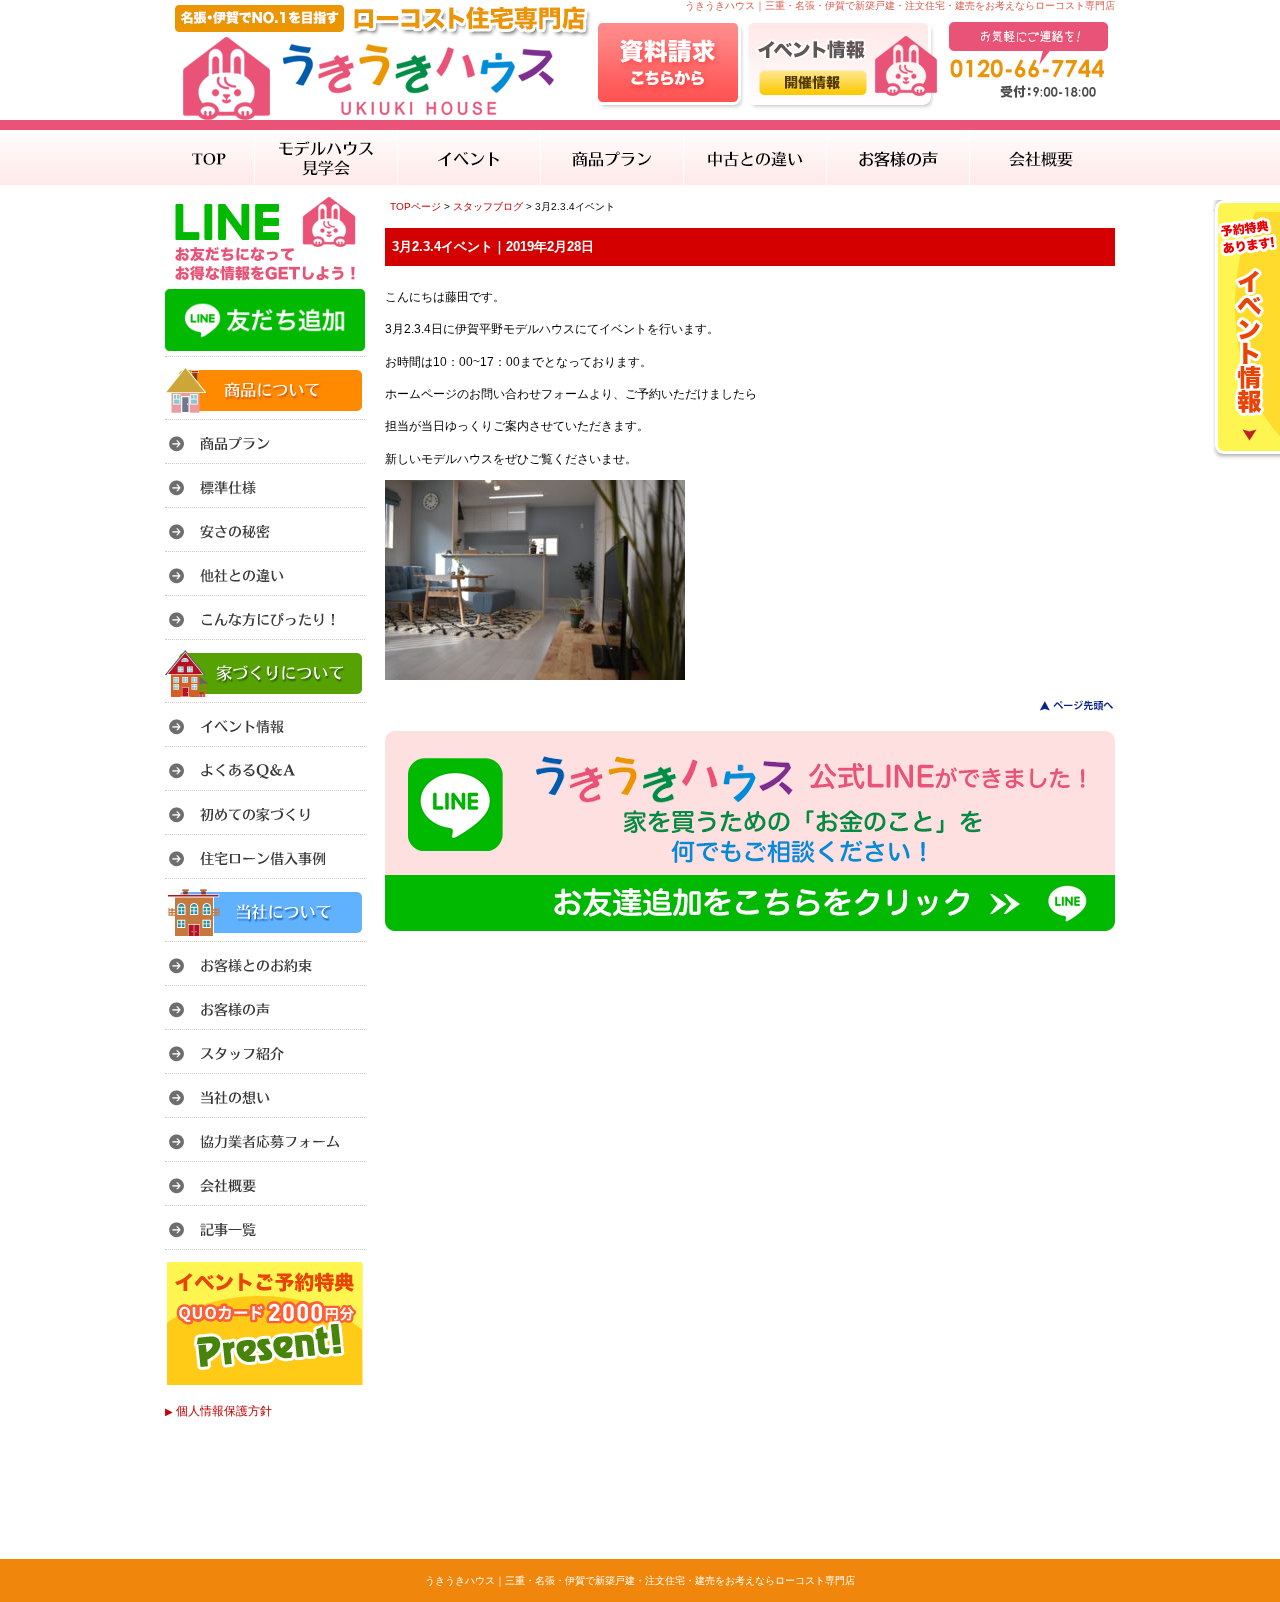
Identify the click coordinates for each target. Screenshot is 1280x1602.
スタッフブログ (488, 206)
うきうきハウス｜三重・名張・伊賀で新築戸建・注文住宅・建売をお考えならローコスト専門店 (640, 1580)
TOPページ (415, 206)
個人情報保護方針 (218, 1411)
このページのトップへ (1064, 705)
